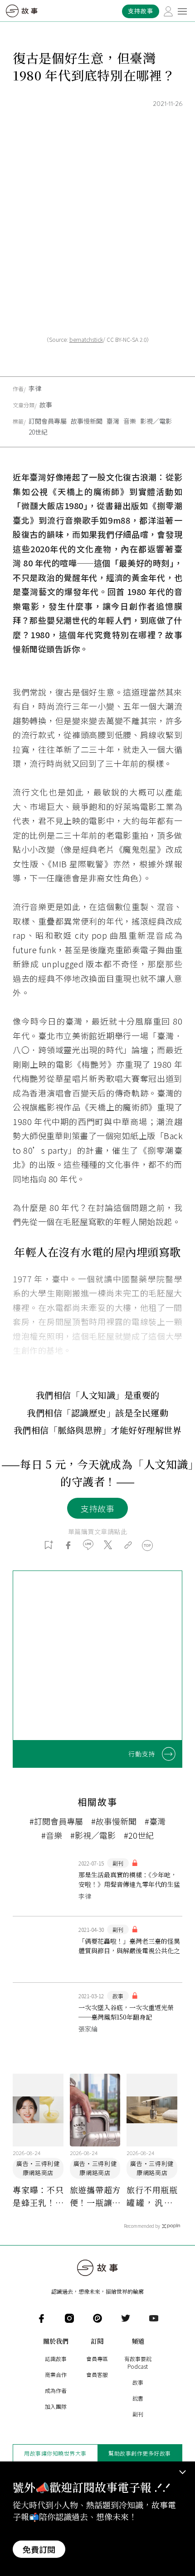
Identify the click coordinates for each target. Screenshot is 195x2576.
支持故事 (97, 1508)
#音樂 (52, 1835)
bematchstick (86, 339)
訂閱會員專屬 (48, 421)
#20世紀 (139, 1835)
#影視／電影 (93, 1835)
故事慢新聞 (87, 421)
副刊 (138, 2414)
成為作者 (56, 2390)
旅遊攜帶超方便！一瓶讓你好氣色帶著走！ (95, 2196)
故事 (46, 405)
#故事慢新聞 (114, 1821)
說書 (138, 2398)
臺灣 (113, 421)
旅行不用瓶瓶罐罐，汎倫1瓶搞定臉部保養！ (152, 2196)
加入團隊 (56, 2406)
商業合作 (56, 2374)
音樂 (130, 421)
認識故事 (56, 2358)
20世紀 (38, 432)
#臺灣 (155, 1821)
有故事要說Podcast (138, 2362)
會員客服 (97, 2374)
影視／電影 (156, 421)
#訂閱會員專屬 (56, 1821)
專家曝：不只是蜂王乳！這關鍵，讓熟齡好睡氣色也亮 (38, 2196)
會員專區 (97, 2358)
